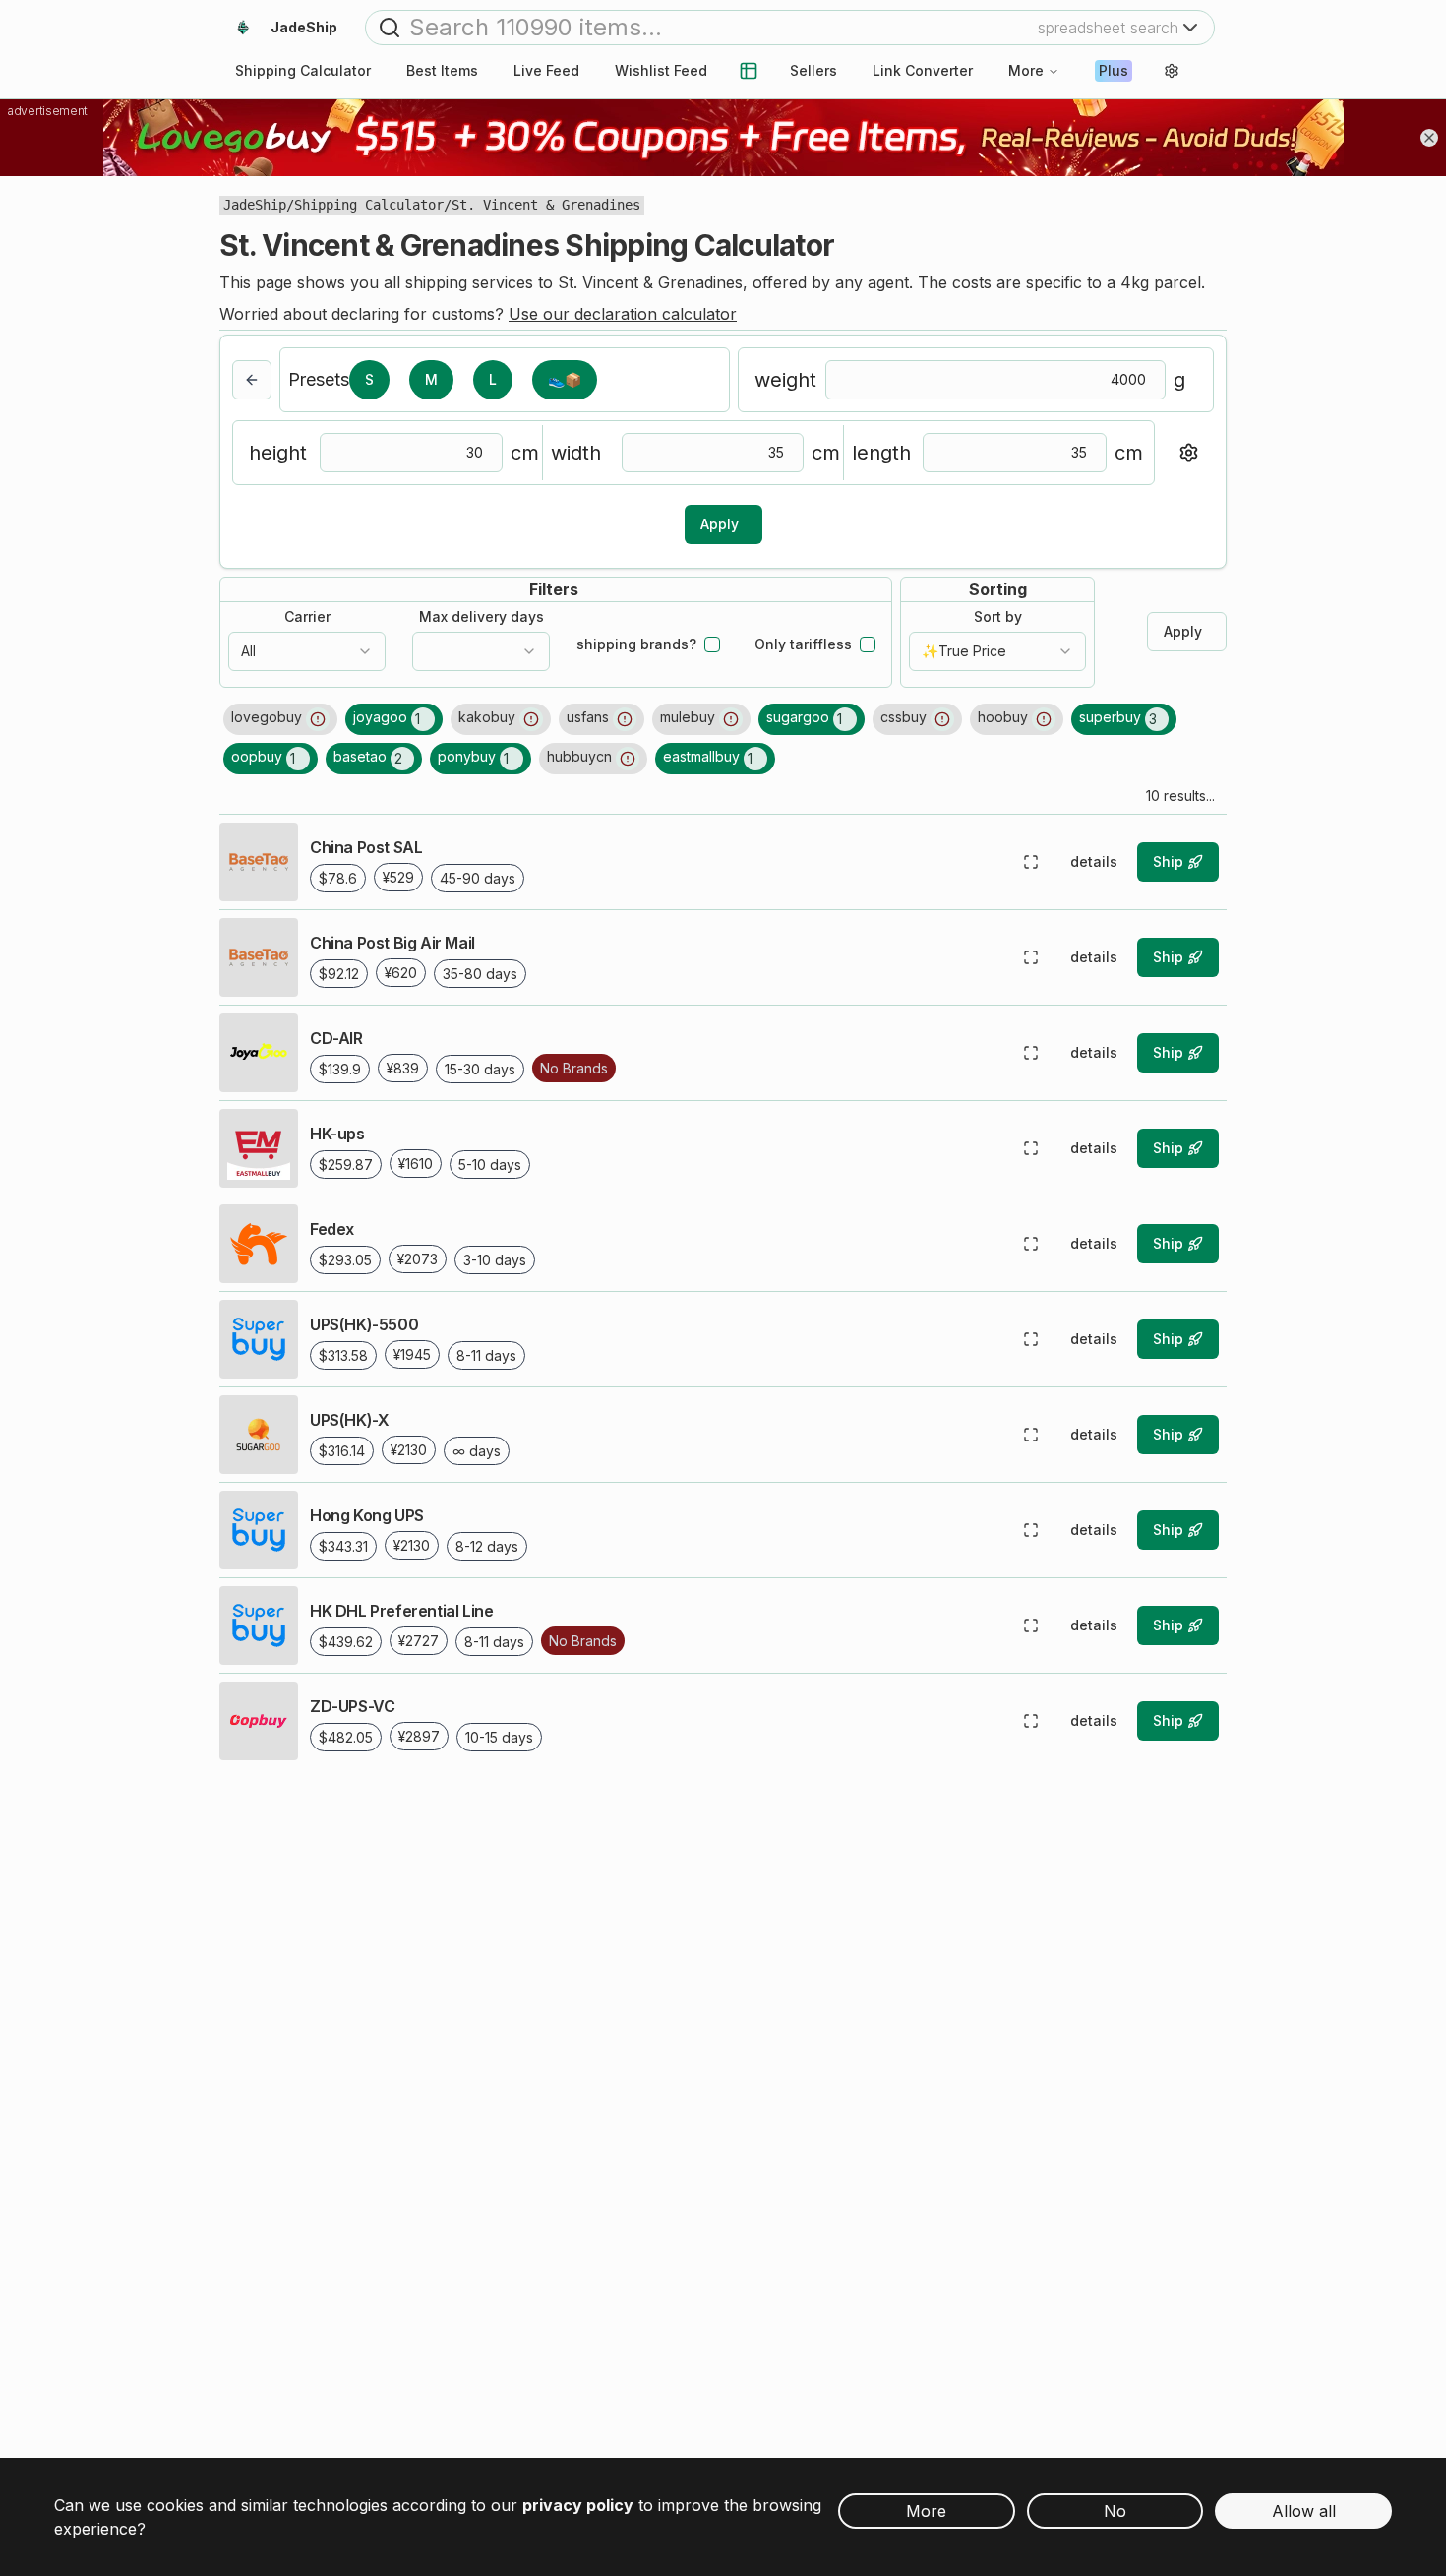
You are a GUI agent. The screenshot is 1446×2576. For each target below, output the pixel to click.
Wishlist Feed (661, 70)
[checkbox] (712, 644)
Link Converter (923, 70)
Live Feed (546, 70)
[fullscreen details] (1031, 862)
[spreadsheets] (749, 71)
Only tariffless (803, 644)
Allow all (1304, 2511)
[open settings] (1172, 71)
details (1094, 861)
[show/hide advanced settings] (1188, 453)
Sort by (998, 617)
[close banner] (1429, 138)
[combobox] (307, 651)
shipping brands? (636, 644)
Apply (720, 524)
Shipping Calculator (369, 205)
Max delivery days (482, 617)
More (1026, 70)
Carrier (307, 617)
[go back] (252, 380)
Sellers (813, 70)
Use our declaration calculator (623, 314)
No (1115, 2511)
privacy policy (578, 2505)
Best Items (442, 70)
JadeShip (255, 205)
